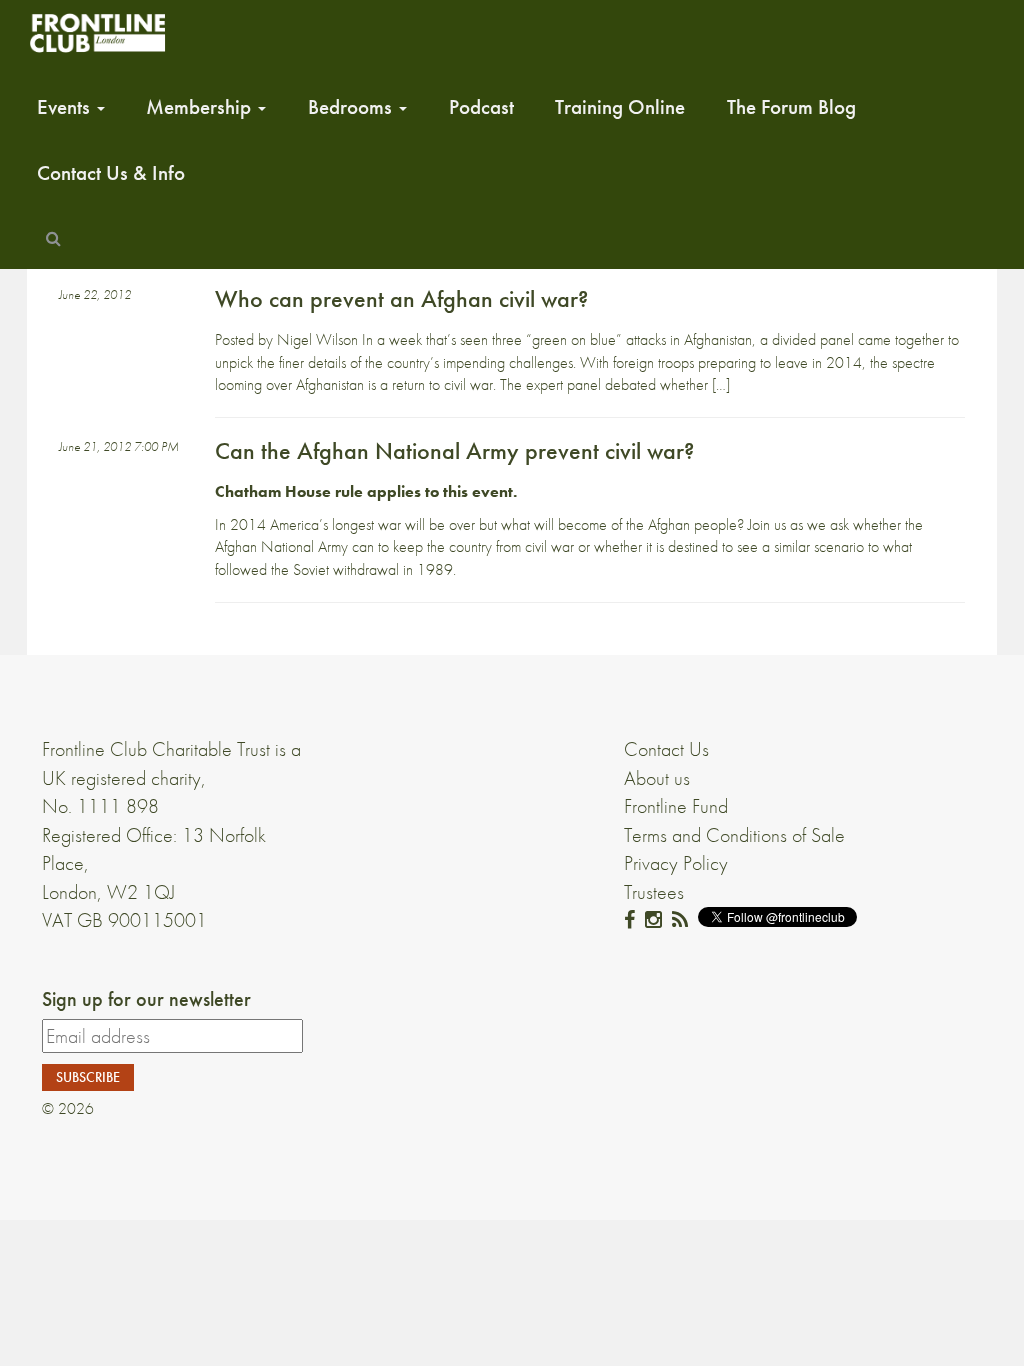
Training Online (620, 107)
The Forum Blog (791, 107)
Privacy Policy (676, 863)
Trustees (654, 892)
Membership (201, 107)
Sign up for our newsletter (146, 999)
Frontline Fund (676, 806)
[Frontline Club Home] (97, 32)
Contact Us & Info (111, 173)
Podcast (481, 107)
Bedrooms (352, 107)
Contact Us (666, 749)
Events (66, 107)
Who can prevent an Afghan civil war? (401, 298)
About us (657, 778)
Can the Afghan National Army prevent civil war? (454, 450)
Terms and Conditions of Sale (734, 835)
